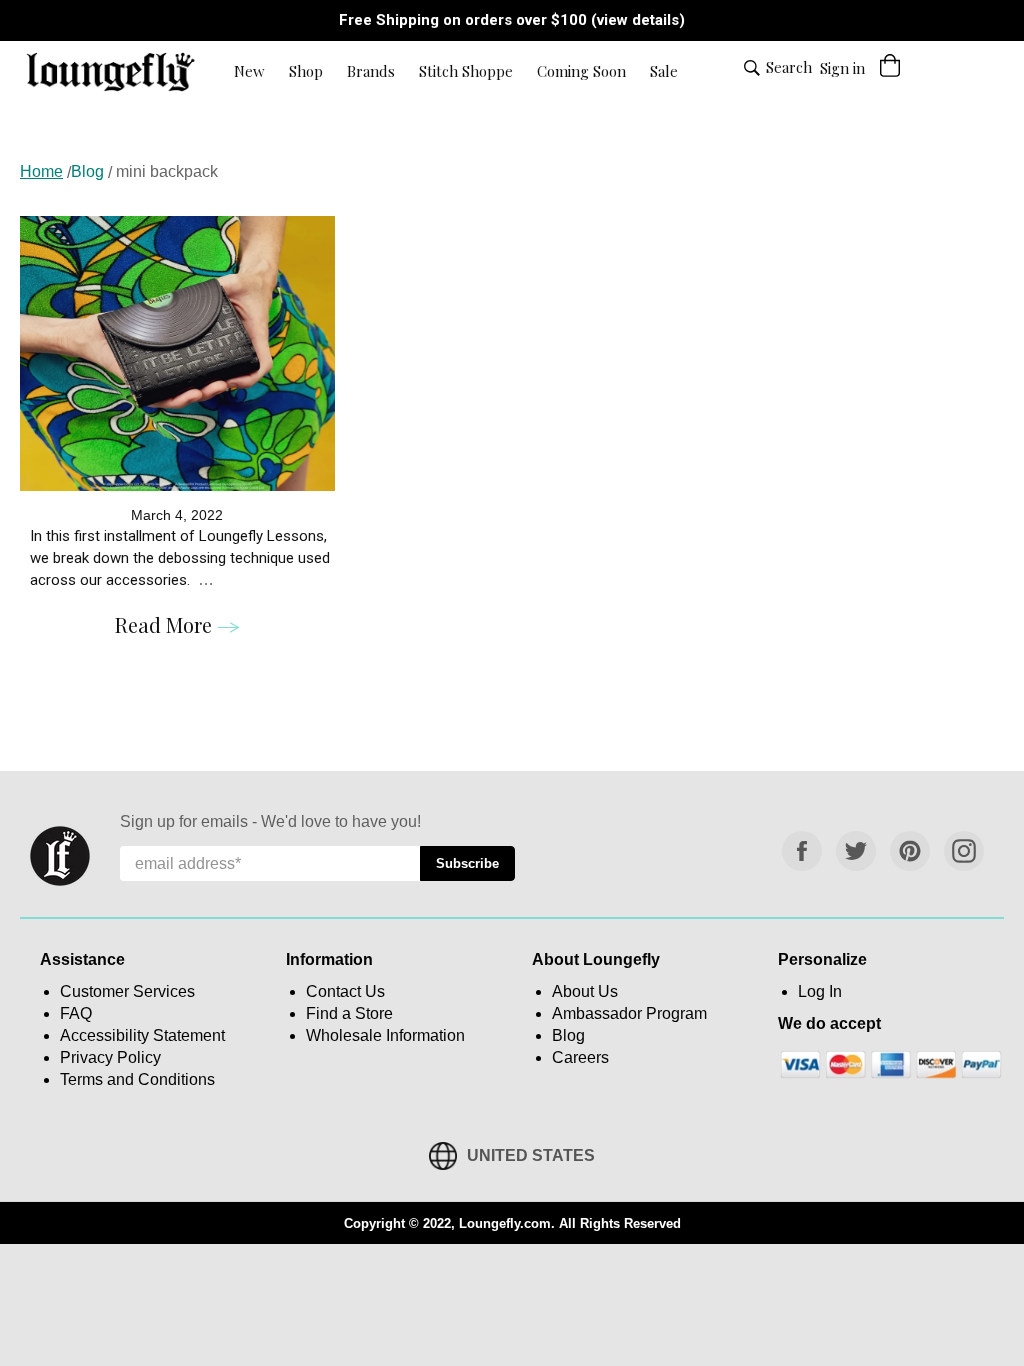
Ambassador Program (629, 1013)
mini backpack (167, 171)
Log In (820, 991)
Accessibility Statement (142, 1035)
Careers (580, 1057)
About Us (585, 991)
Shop (306, 71)
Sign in (842, 68)
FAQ (76, 1013)
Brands (371, 71)
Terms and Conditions (137, 1079)
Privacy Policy (110, 1057)
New (249, 71)
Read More (166, 624)
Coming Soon (581, 71)
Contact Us (345, 991)
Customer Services (127, 991)
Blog (87, 171)
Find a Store (349, 1013)
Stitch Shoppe (466, 71)
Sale (664, 71)
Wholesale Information (385, 1035)
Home (41, 171)
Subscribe (475, 863)
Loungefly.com (505, 1223)
